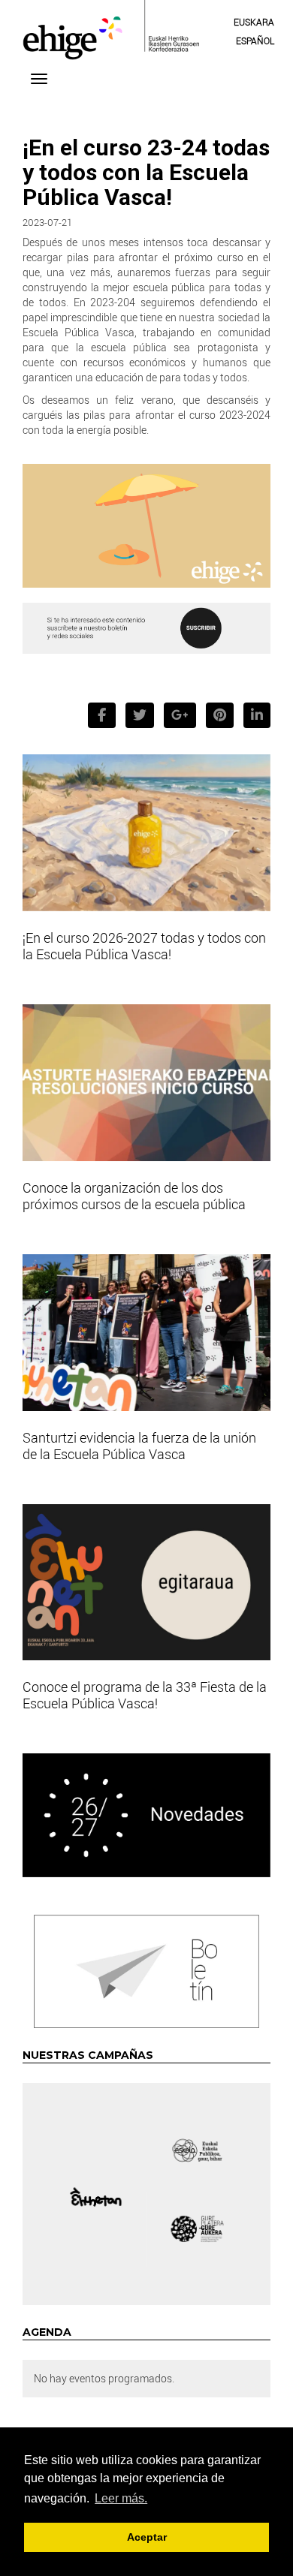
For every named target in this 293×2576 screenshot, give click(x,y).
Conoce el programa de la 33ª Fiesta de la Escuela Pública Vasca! (145, 1695)
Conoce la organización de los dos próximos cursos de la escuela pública (134, 1196)
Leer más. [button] (121, 2498)
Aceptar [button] (147, 2537)
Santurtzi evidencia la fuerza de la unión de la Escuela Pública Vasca (139, 1446)
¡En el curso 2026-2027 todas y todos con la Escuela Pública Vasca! (144, 946)
